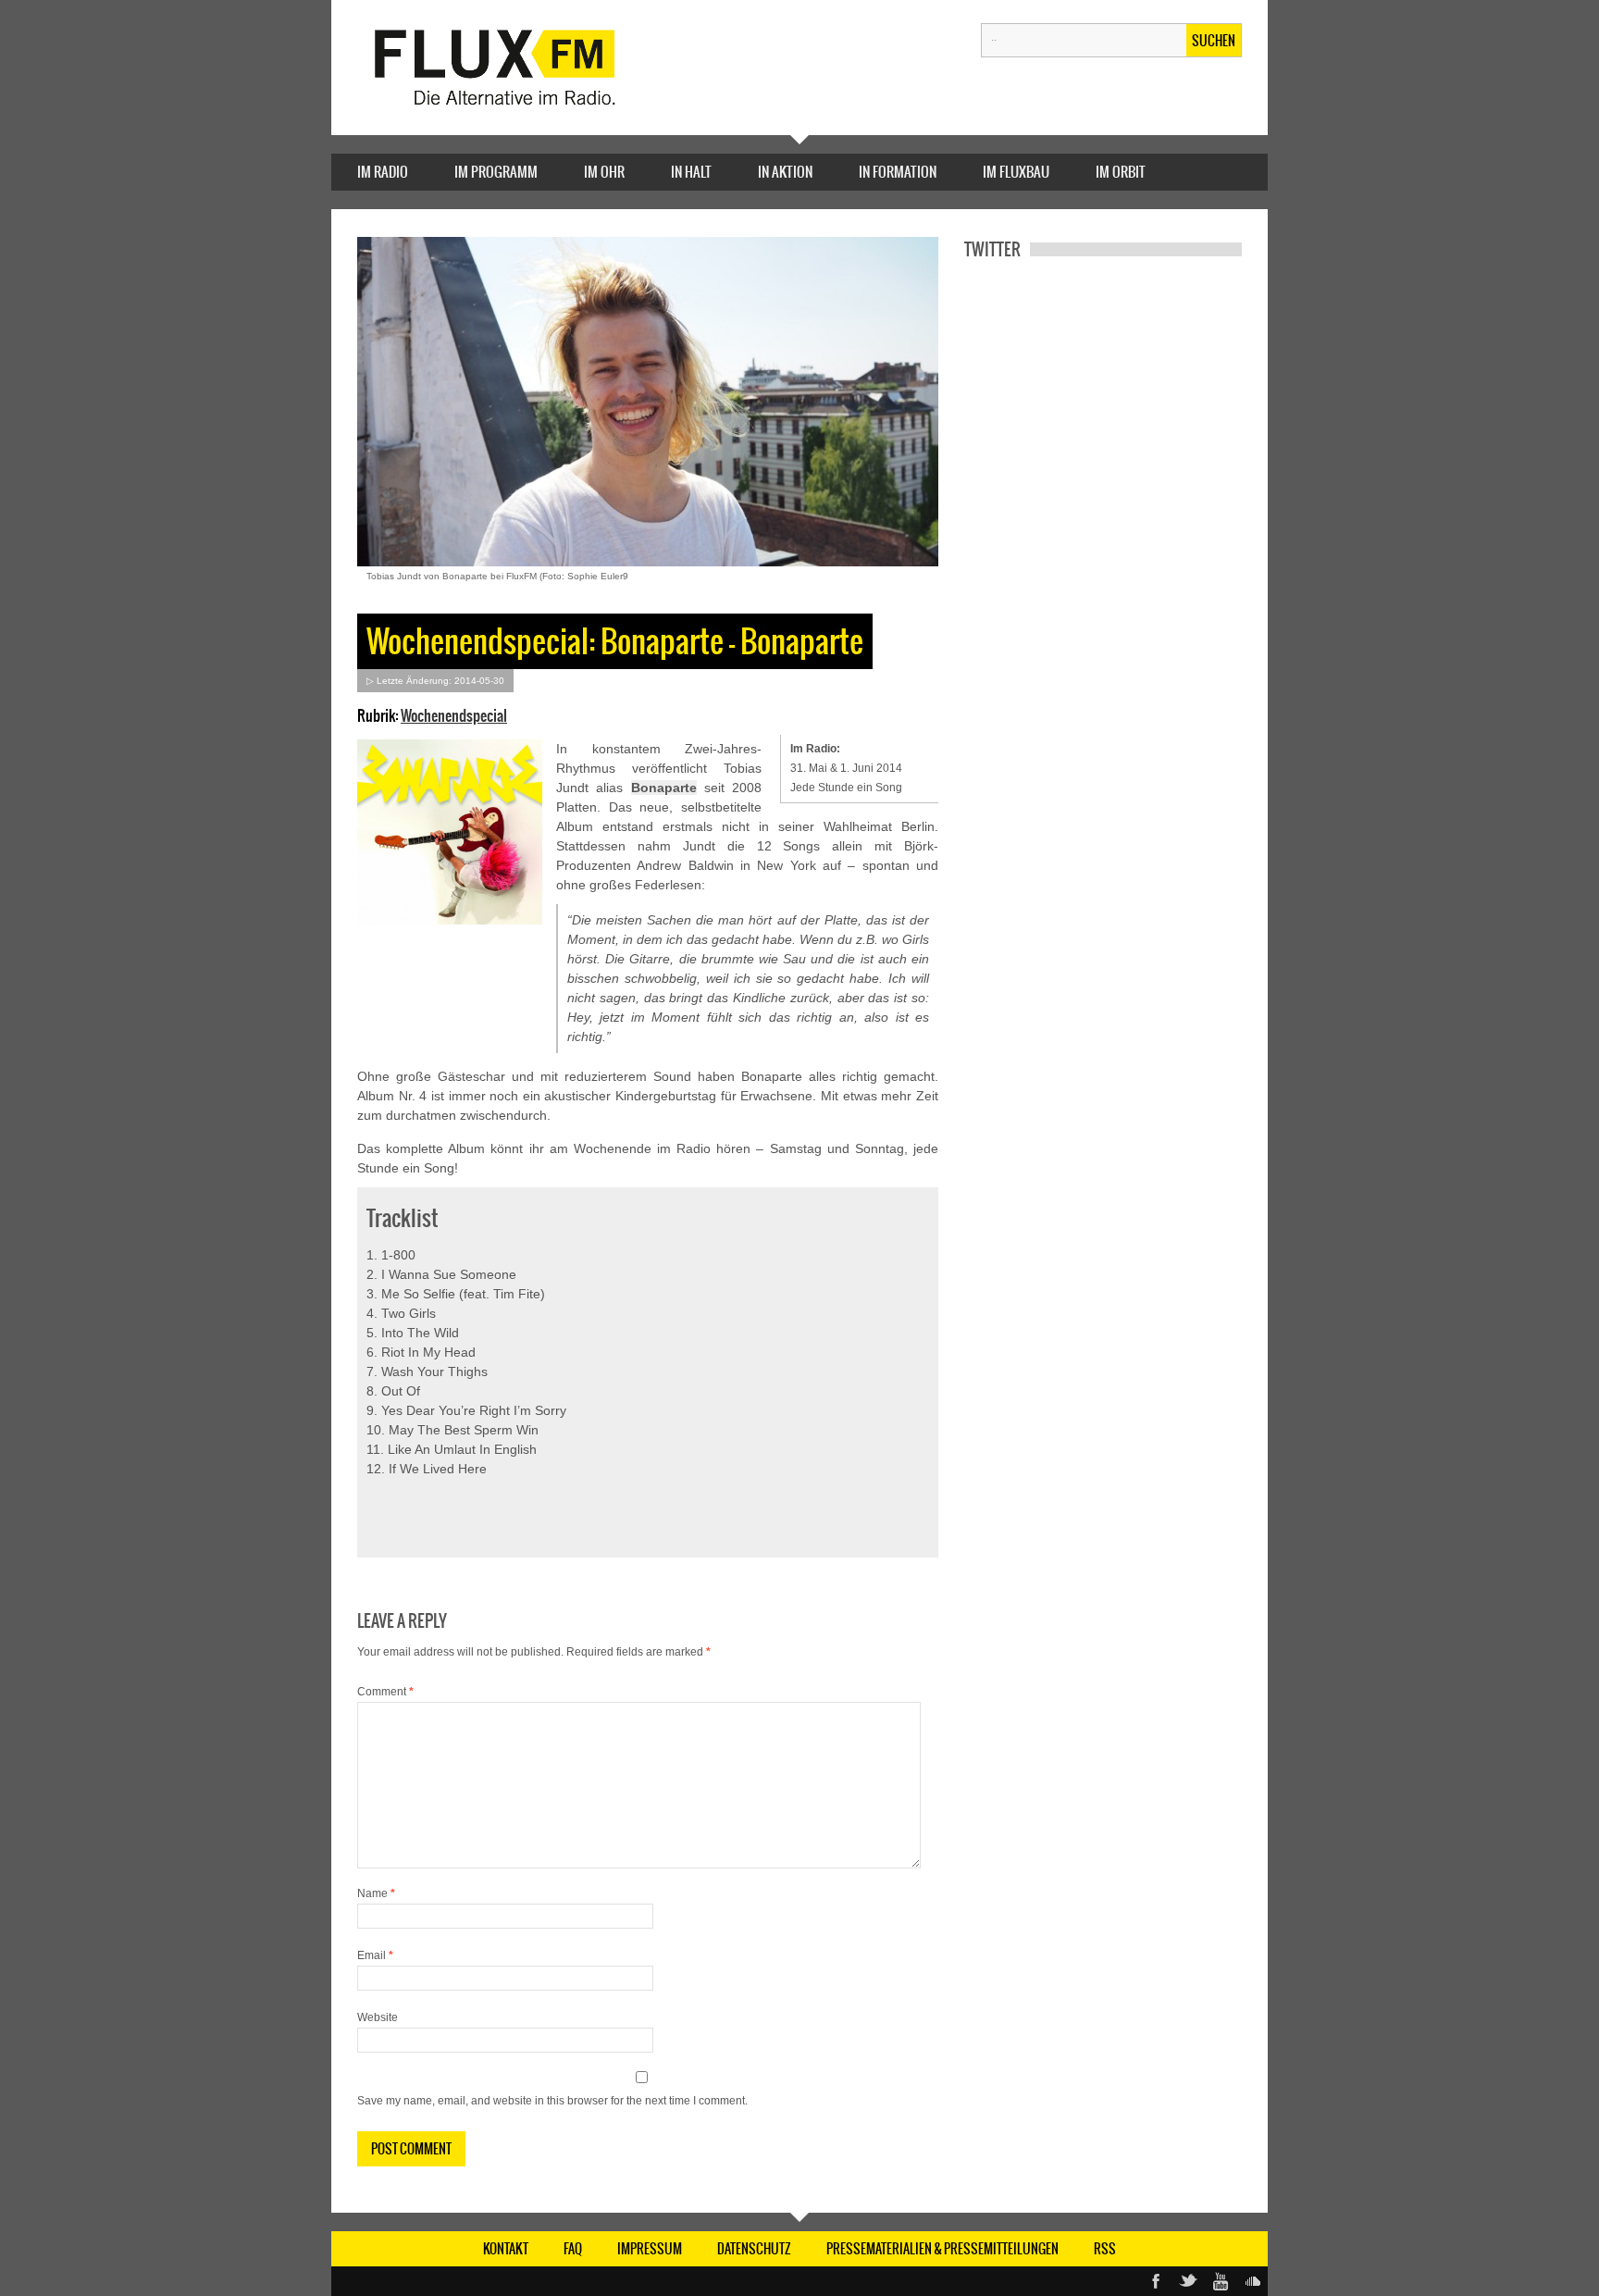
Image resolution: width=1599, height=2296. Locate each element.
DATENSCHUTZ (754, 2249)
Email (375, 1955)
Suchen (1214, 41)
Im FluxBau (1016, 172)
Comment (385, 1692)
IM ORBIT (1121, 172)
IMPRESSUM (650, 2249)
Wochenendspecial (454, 715)
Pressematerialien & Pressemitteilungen (942, 2249)
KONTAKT (506, 2249)
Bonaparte (664, 788)
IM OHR (604, 172)
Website (378, 2017)
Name (376, 1893)
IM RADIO (383, 172)
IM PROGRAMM (496, 172)
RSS (1105, 2249)
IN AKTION (785, 172)
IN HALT (691, 172)
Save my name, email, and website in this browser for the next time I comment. (552, 2101)
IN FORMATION (898, 172)
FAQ (573, 2249)
